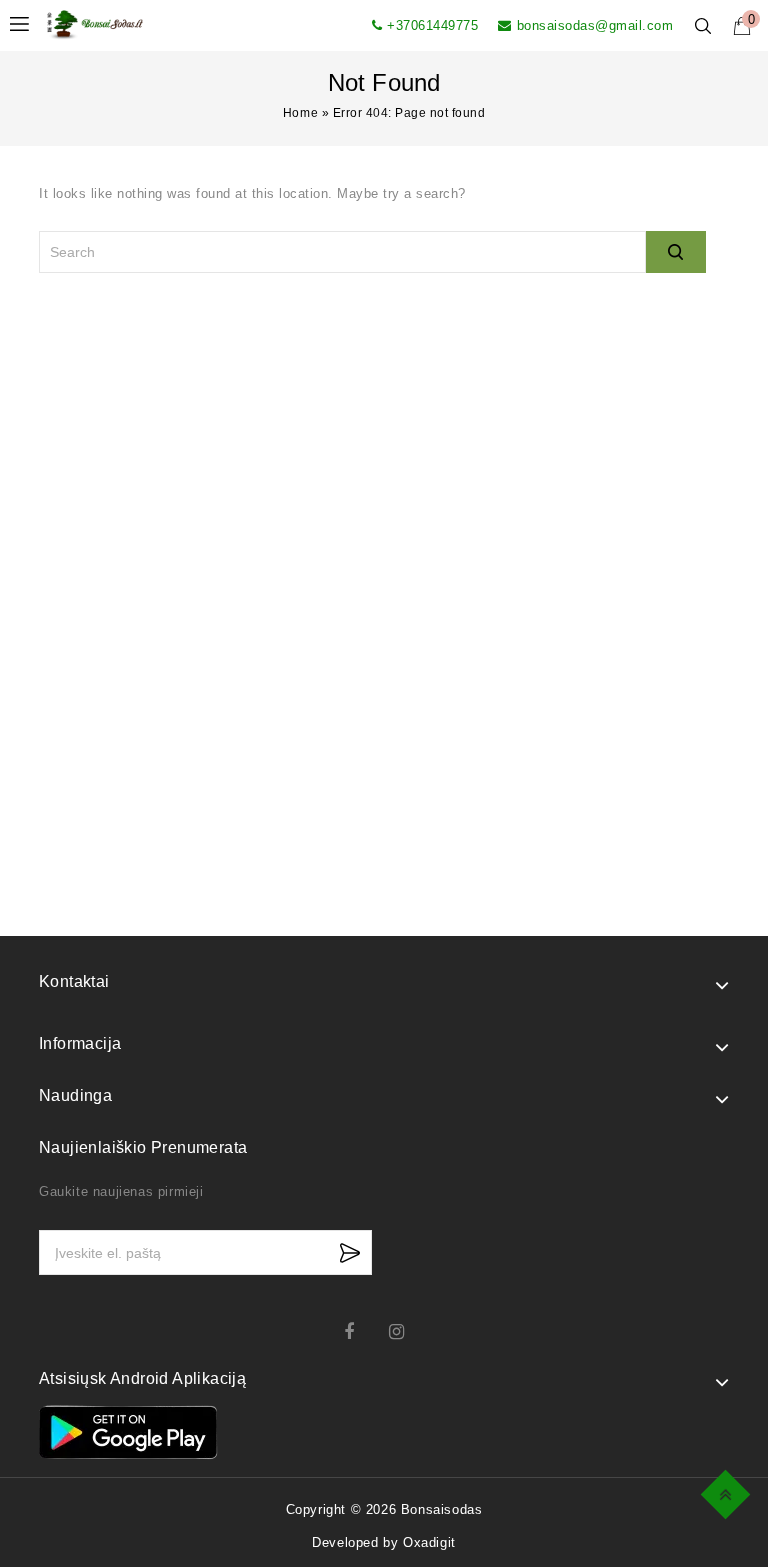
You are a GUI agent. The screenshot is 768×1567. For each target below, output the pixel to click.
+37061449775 (432, 25)
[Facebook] (361, 1331)
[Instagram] (406, 1331)
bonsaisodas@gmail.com (595, 25)
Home (300, 113)
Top (728, 1491)
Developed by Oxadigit (384, 1542)
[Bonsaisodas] (95, 23)
